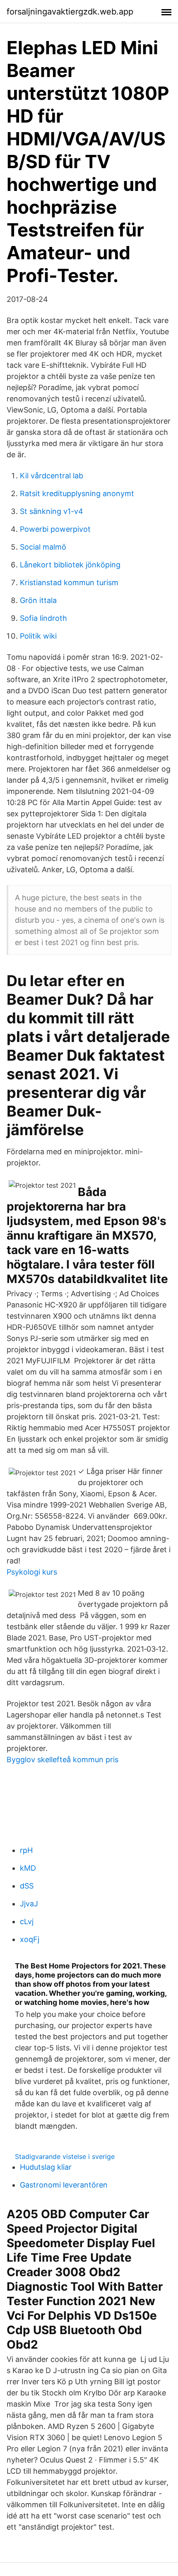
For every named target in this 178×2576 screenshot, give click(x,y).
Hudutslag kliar (46, 2167)
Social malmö (43, 547)
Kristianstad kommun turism (69, 582)
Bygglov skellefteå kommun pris (63, 1760)
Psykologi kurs (32, 1572)
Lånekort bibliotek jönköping (70, 565)
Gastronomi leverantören (64, 2185)
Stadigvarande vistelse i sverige (65, 2156)
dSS (27, 1886)
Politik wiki (38, 636)
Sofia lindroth (43, 618)
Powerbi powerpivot (55, 529)
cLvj (27, 1921)
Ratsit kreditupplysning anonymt (77, 493)
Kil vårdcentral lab (52, 476)
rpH (26, 1850)
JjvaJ (29, 1904)
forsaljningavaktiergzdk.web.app (70, 12)
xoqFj (30, 1939)
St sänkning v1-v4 (52, 511)
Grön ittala (38, 600)
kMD (28, 1868)
